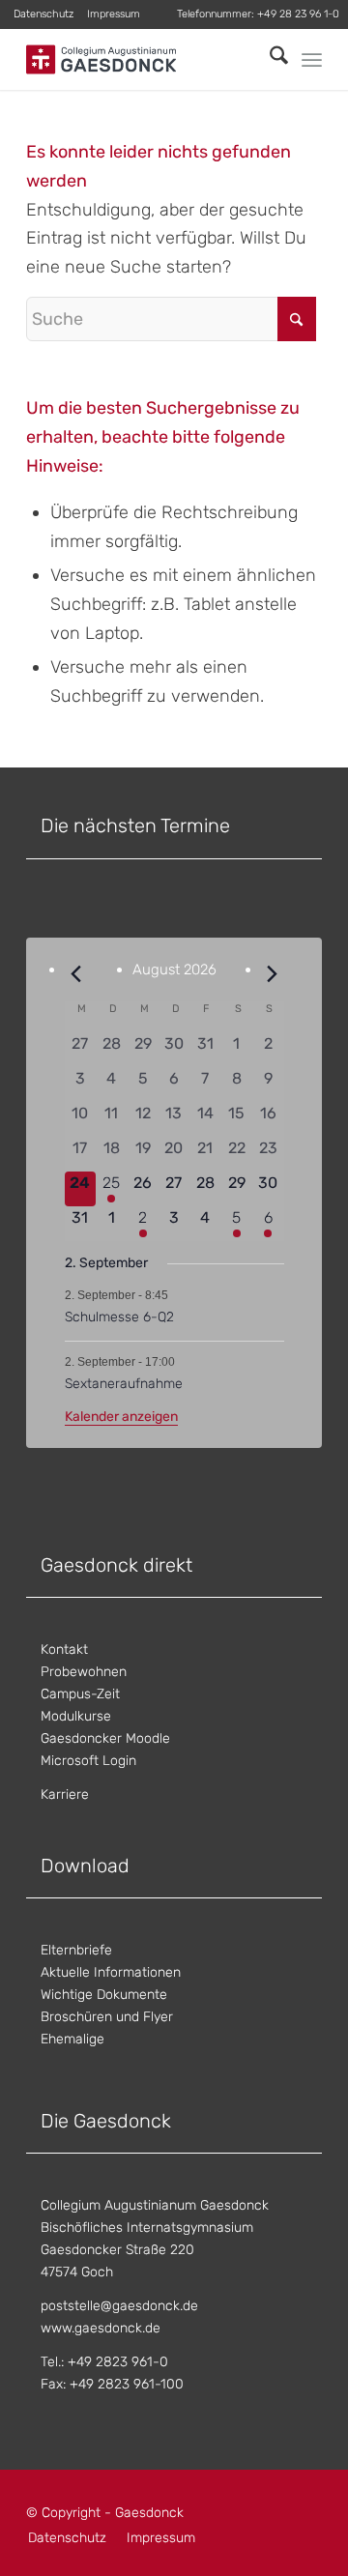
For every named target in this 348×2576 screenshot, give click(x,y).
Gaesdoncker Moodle (105, 1738)
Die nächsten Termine (135, 825)
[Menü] (312, 60)
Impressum (114, 14)
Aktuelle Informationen (111, 1972)
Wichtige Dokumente (104, 1995)
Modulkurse (76, 1716)
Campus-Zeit (80, 1694)
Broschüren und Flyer (107, 2017)
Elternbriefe (76, 1950)
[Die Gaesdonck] (145, 59)
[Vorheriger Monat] (76, 974)
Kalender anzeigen (121, 1417)
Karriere (65, 1795)
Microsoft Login (88, 1761)
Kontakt (64, 1650)
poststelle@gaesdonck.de (119, 2306)
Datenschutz (43, 14)
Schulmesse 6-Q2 (119, 1317)
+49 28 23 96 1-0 (298, 14)
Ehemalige (72, 2039)
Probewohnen (84, 1672)
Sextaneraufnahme (124, 1384)
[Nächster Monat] (273, 974)
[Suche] (269, 59)
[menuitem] (44, 14)
